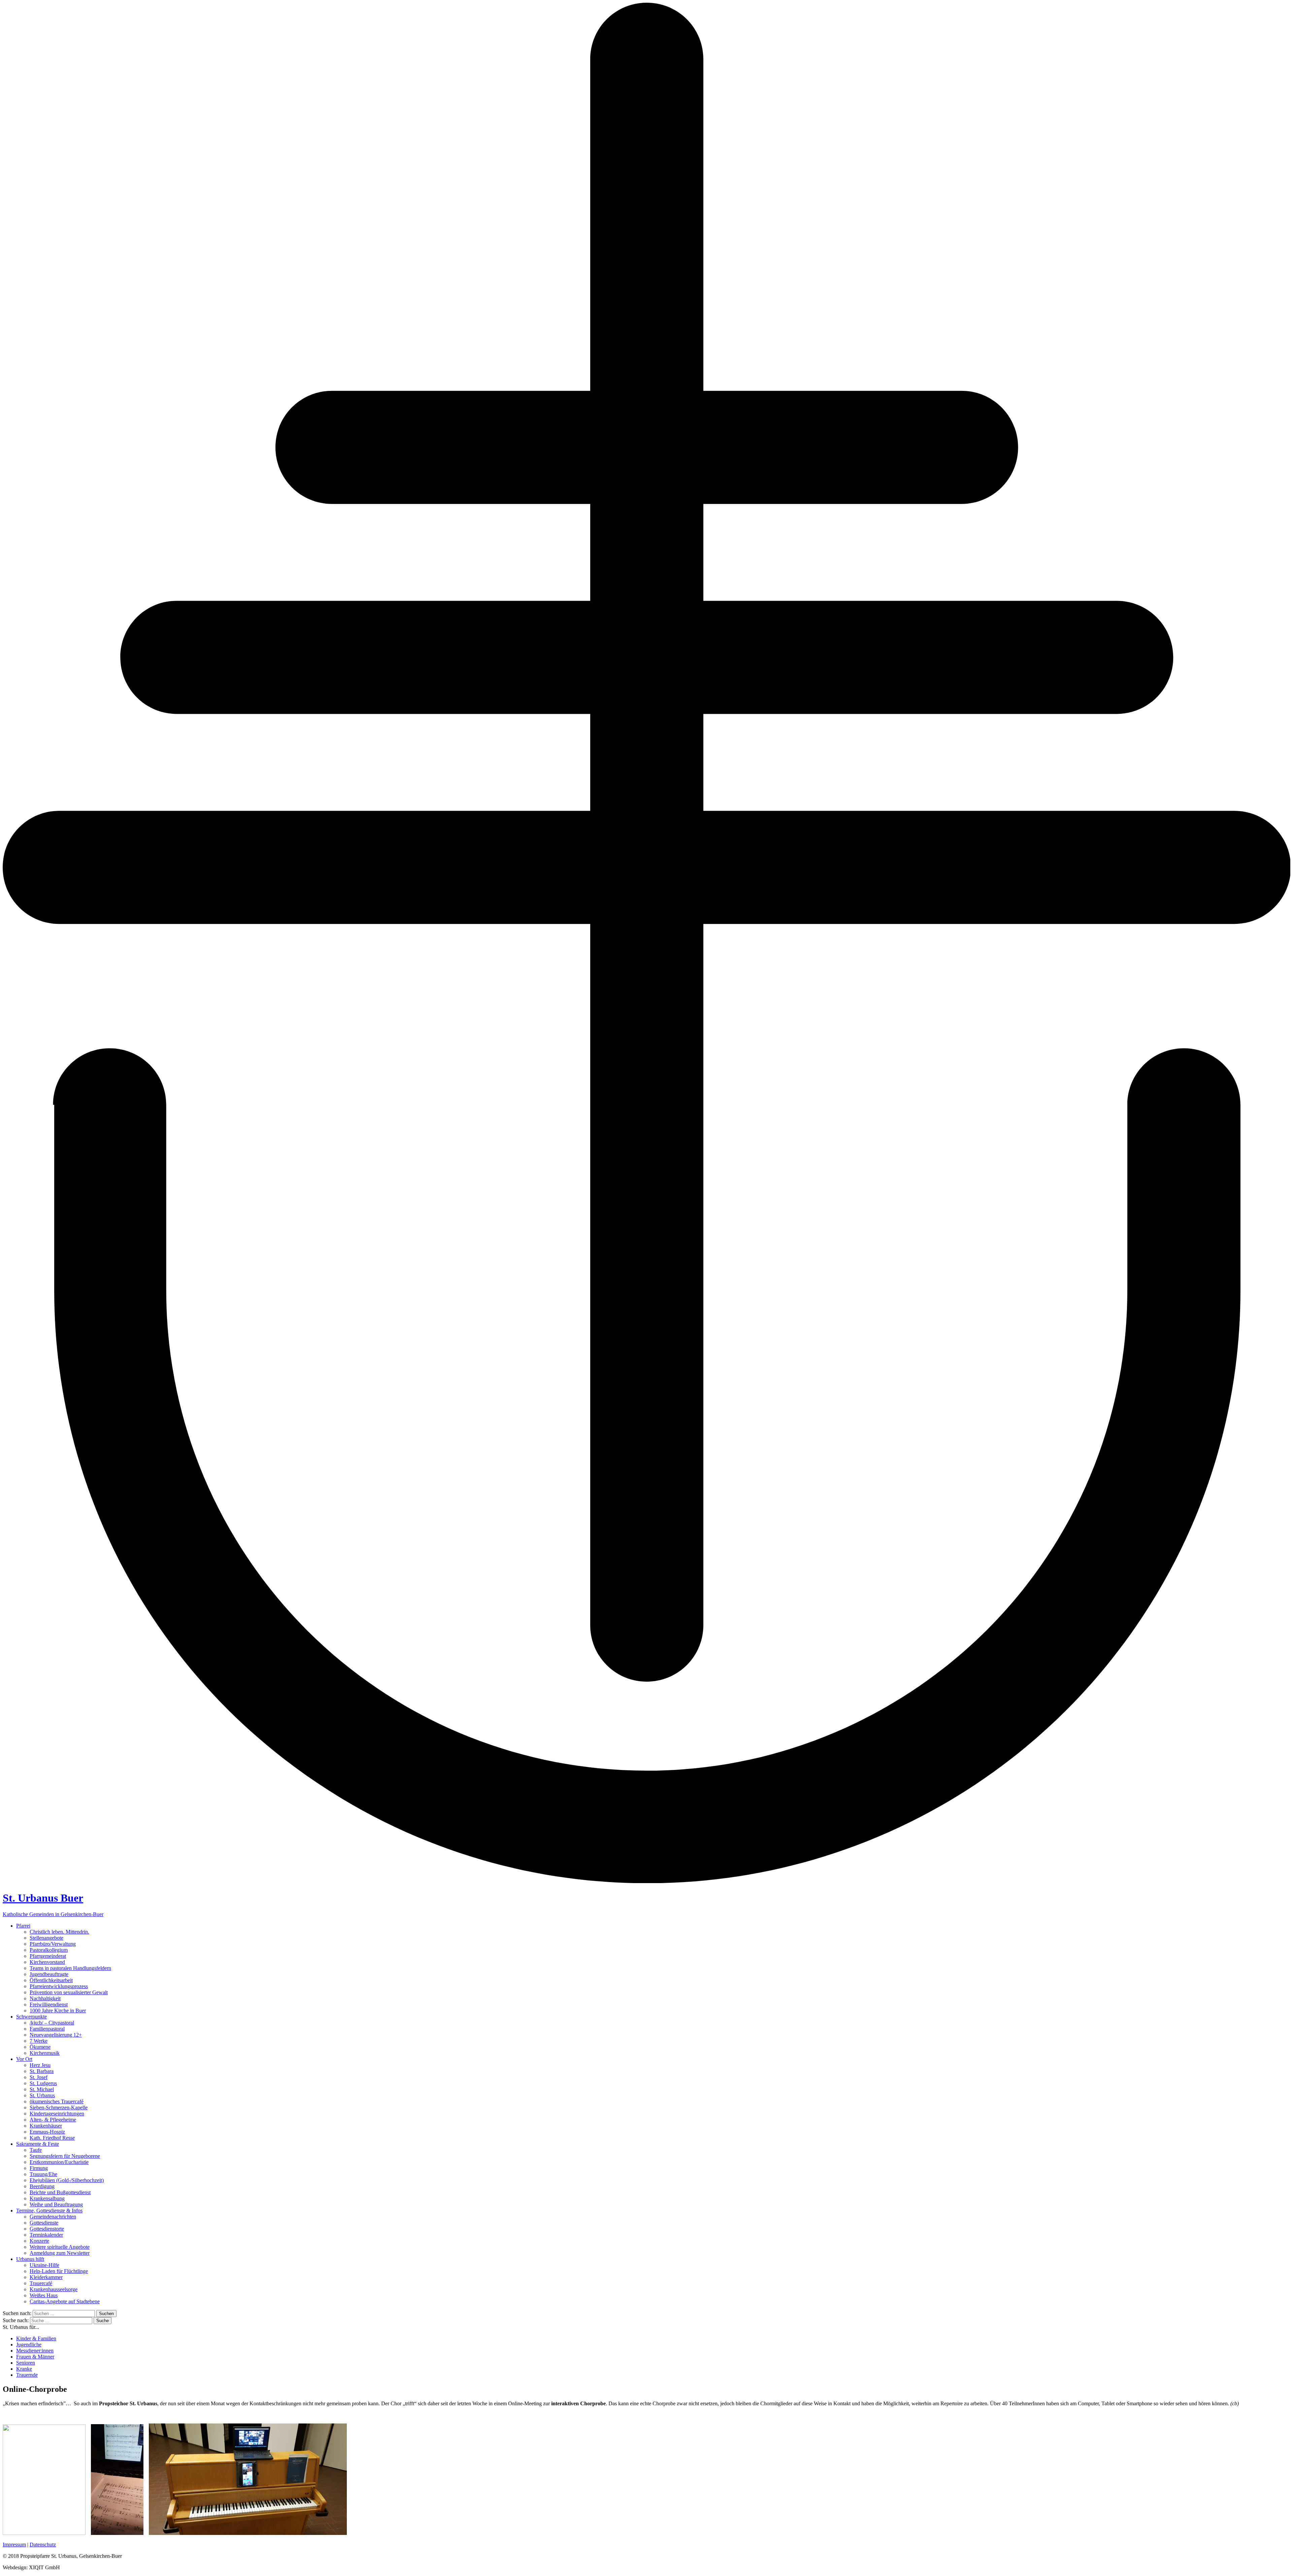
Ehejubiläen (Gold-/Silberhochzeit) (67, 2180)
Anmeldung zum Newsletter (60, 2253)
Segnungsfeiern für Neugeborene (65, 2156)
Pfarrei (23, 1926)
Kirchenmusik (45, 2053)
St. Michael (42, 2089)
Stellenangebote (46, 1938)
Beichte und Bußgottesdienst (60, 2192)
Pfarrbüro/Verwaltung (53, 1944)
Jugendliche (29, 2345)
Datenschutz (43, 2545)
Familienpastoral (47, 2029)
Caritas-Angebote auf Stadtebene (65, 2301)
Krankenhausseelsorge (54, 2289)
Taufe (36, 2150)
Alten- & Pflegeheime (53, 2120)
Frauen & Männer (35, 2357)
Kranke (24, 2369)
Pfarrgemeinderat (48, 1956)
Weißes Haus (44, 2295)
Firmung (39, 2168)
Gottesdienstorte (47, 2229)
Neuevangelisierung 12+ (56, 2035)
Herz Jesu (40, 2065)
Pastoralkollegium (49, 1950)
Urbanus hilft (30, 2259)
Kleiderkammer (46, 2277)
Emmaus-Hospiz (47, 2132)
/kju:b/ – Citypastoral (52, 2023)
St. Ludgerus (43, 2083)
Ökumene (40, 2047)
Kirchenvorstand (47, 1962)
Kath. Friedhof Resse (52, 2138)
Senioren (26, 2363)
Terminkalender (46, 2235)
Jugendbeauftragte (49, 1974)
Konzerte (39, 2241)
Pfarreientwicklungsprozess (59, 1986)
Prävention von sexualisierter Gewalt (69, 1992)
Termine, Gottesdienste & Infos (49, 2211)
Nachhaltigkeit (45, 1998)
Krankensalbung (47, 2198)
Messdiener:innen (35, 2351)
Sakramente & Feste (38, 2144)
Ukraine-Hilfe (44, 2265)
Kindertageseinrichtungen (57, 2114)
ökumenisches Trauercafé (57, 2101)
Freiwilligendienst (49, 2004)
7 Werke (39, 2041)
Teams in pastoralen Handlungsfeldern (70, 1968)
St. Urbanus (42, 2095)
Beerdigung (42, 2186)
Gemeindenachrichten (53, 2217)
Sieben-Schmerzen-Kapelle (59, 2107)
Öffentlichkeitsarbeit (51, 1980)
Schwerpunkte (31, 2017)
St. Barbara (42, 2071)
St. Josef (39, 2077)
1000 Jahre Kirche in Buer (58, 2011)
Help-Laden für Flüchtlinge (59, 2271)
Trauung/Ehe (43, 2174)
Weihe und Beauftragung (56, 2204)
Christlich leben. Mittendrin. (59, 1932)
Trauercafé (41, 2283)
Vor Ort (24, 2059)
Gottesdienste (44, 2223)
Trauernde (27, 2375)
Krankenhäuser (46, 2126)
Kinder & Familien (36, 2338)
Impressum (14, 2545)
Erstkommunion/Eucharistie (59, 2162)
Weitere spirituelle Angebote (60, 2247)
